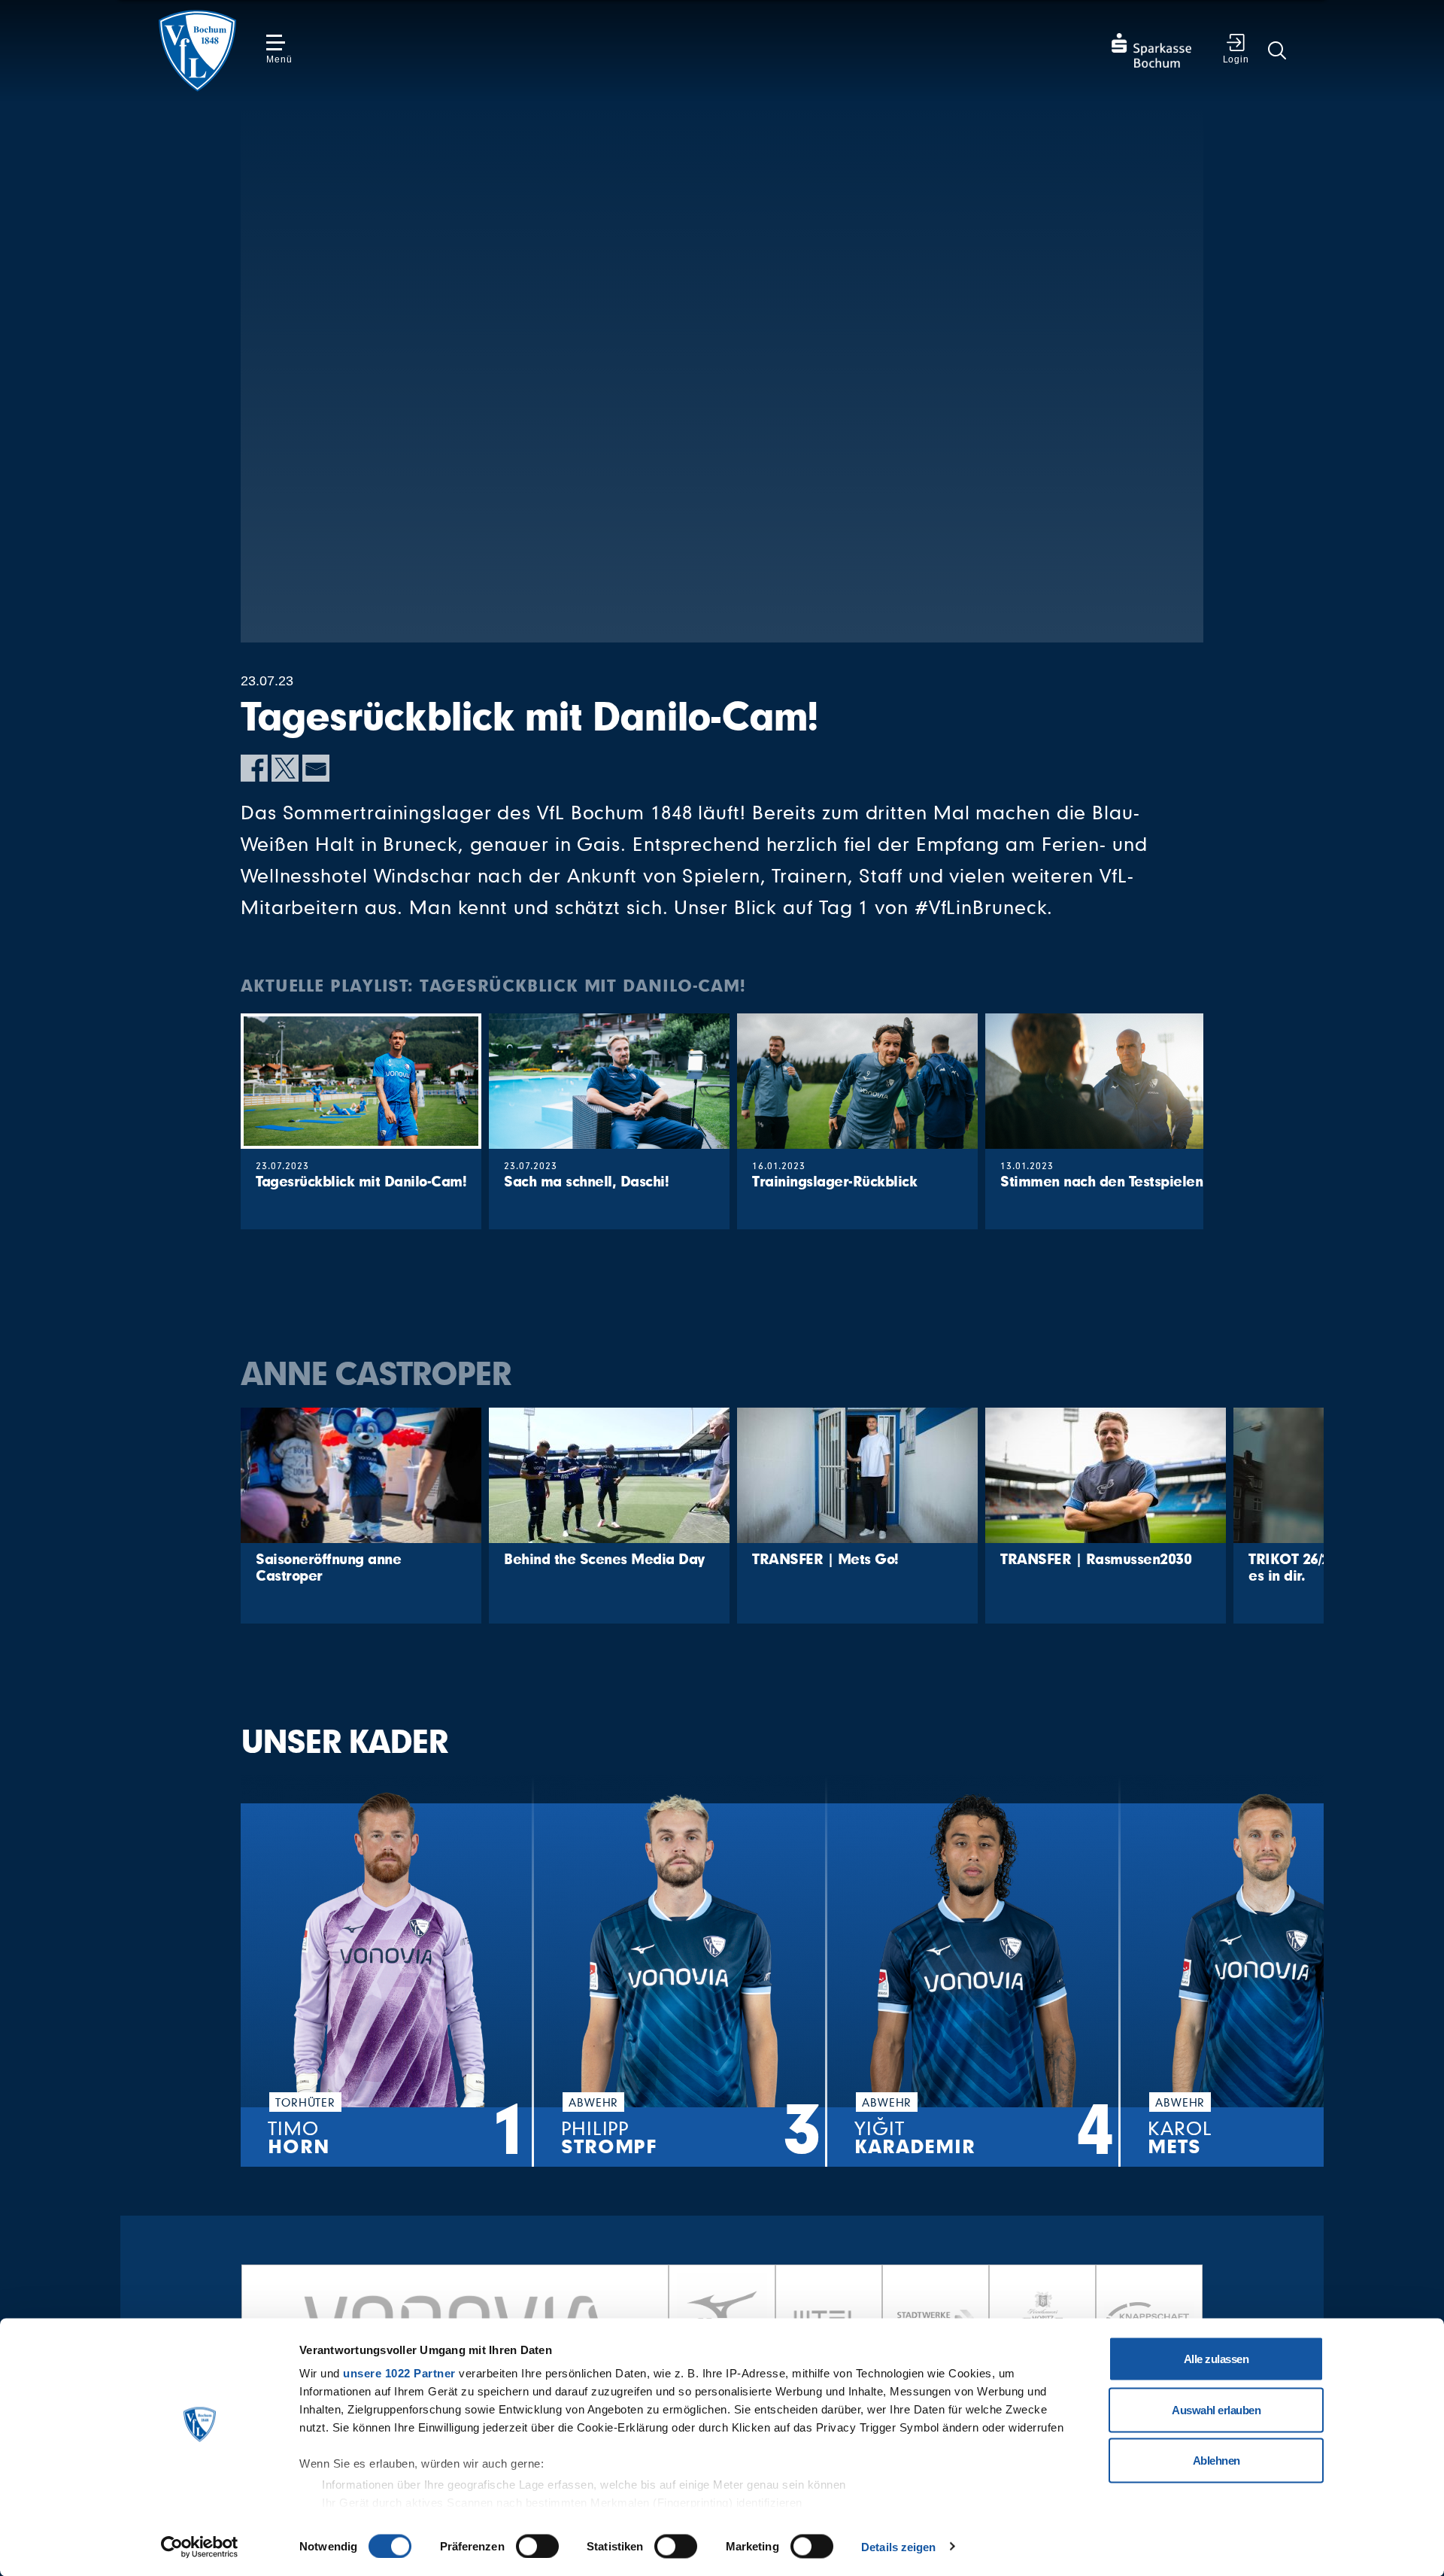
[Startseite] (197, 51)
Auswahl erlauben (1216, 2409)
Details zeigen (898, 2546)
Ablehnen (1216, 2461)
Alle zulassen (1216, 2359)
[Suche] (1277, 50)
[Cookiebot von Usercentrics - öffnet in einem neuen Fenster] (200, 2547)
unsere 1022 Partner (399, 2373)
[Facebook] (254, 768)
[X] (285, 768)
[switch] (537, 2546)
